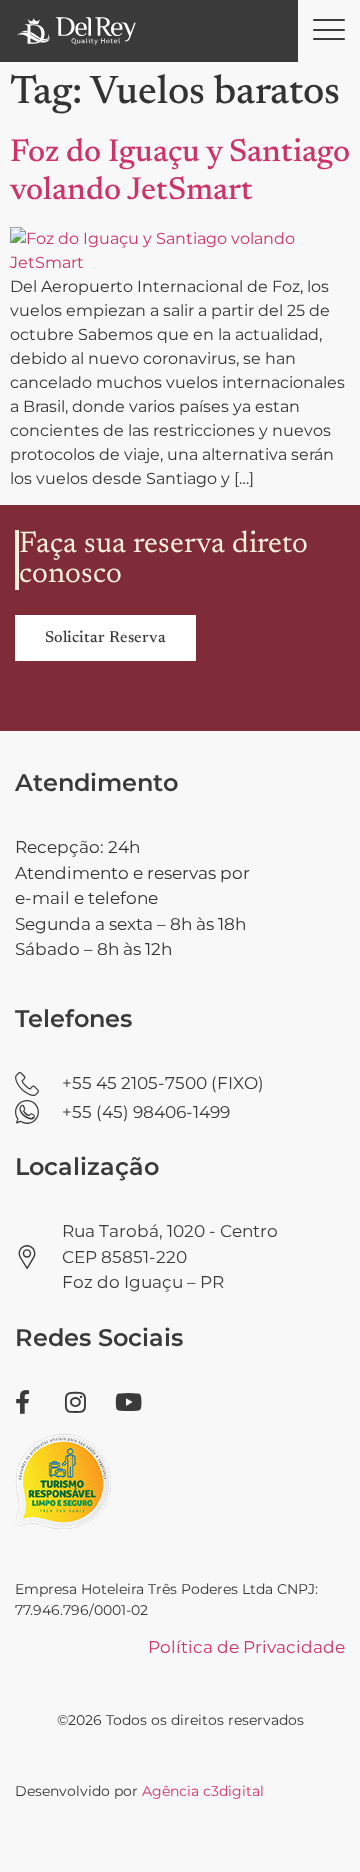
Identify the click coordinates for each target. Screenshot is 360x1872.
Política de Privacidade (246, 1647)
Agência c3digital (203, 1791)
